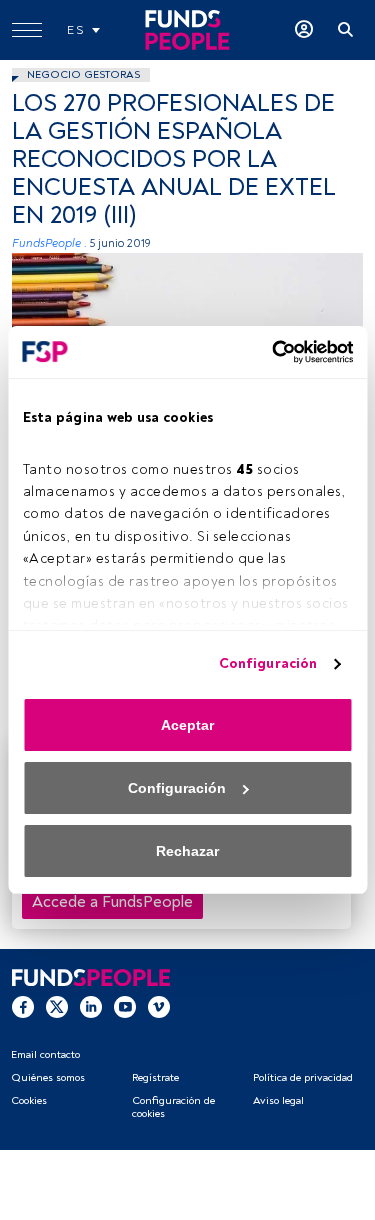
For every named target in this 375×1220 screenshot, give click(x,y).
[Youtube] (125, 1006)
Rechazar (187, 851)
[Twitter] (57, 1006)
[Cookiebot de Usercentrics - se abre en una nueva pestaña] (268, 352)
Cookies (29, 1100)
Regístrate (155, 1077)
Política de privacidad (303, 1077)
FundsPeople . (49, 243)
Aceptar (187, 725)
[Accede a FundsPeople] (304, 30)
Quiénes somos (48, 1077)
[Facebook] (23, 1006)
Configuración (268, 663)
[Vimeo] (159, 1006)
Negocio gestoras (83, 74)
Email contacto (45, 1054)
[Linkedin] (91, 1006)
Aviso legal (278, 1100)
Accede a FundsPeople (112, 902)
